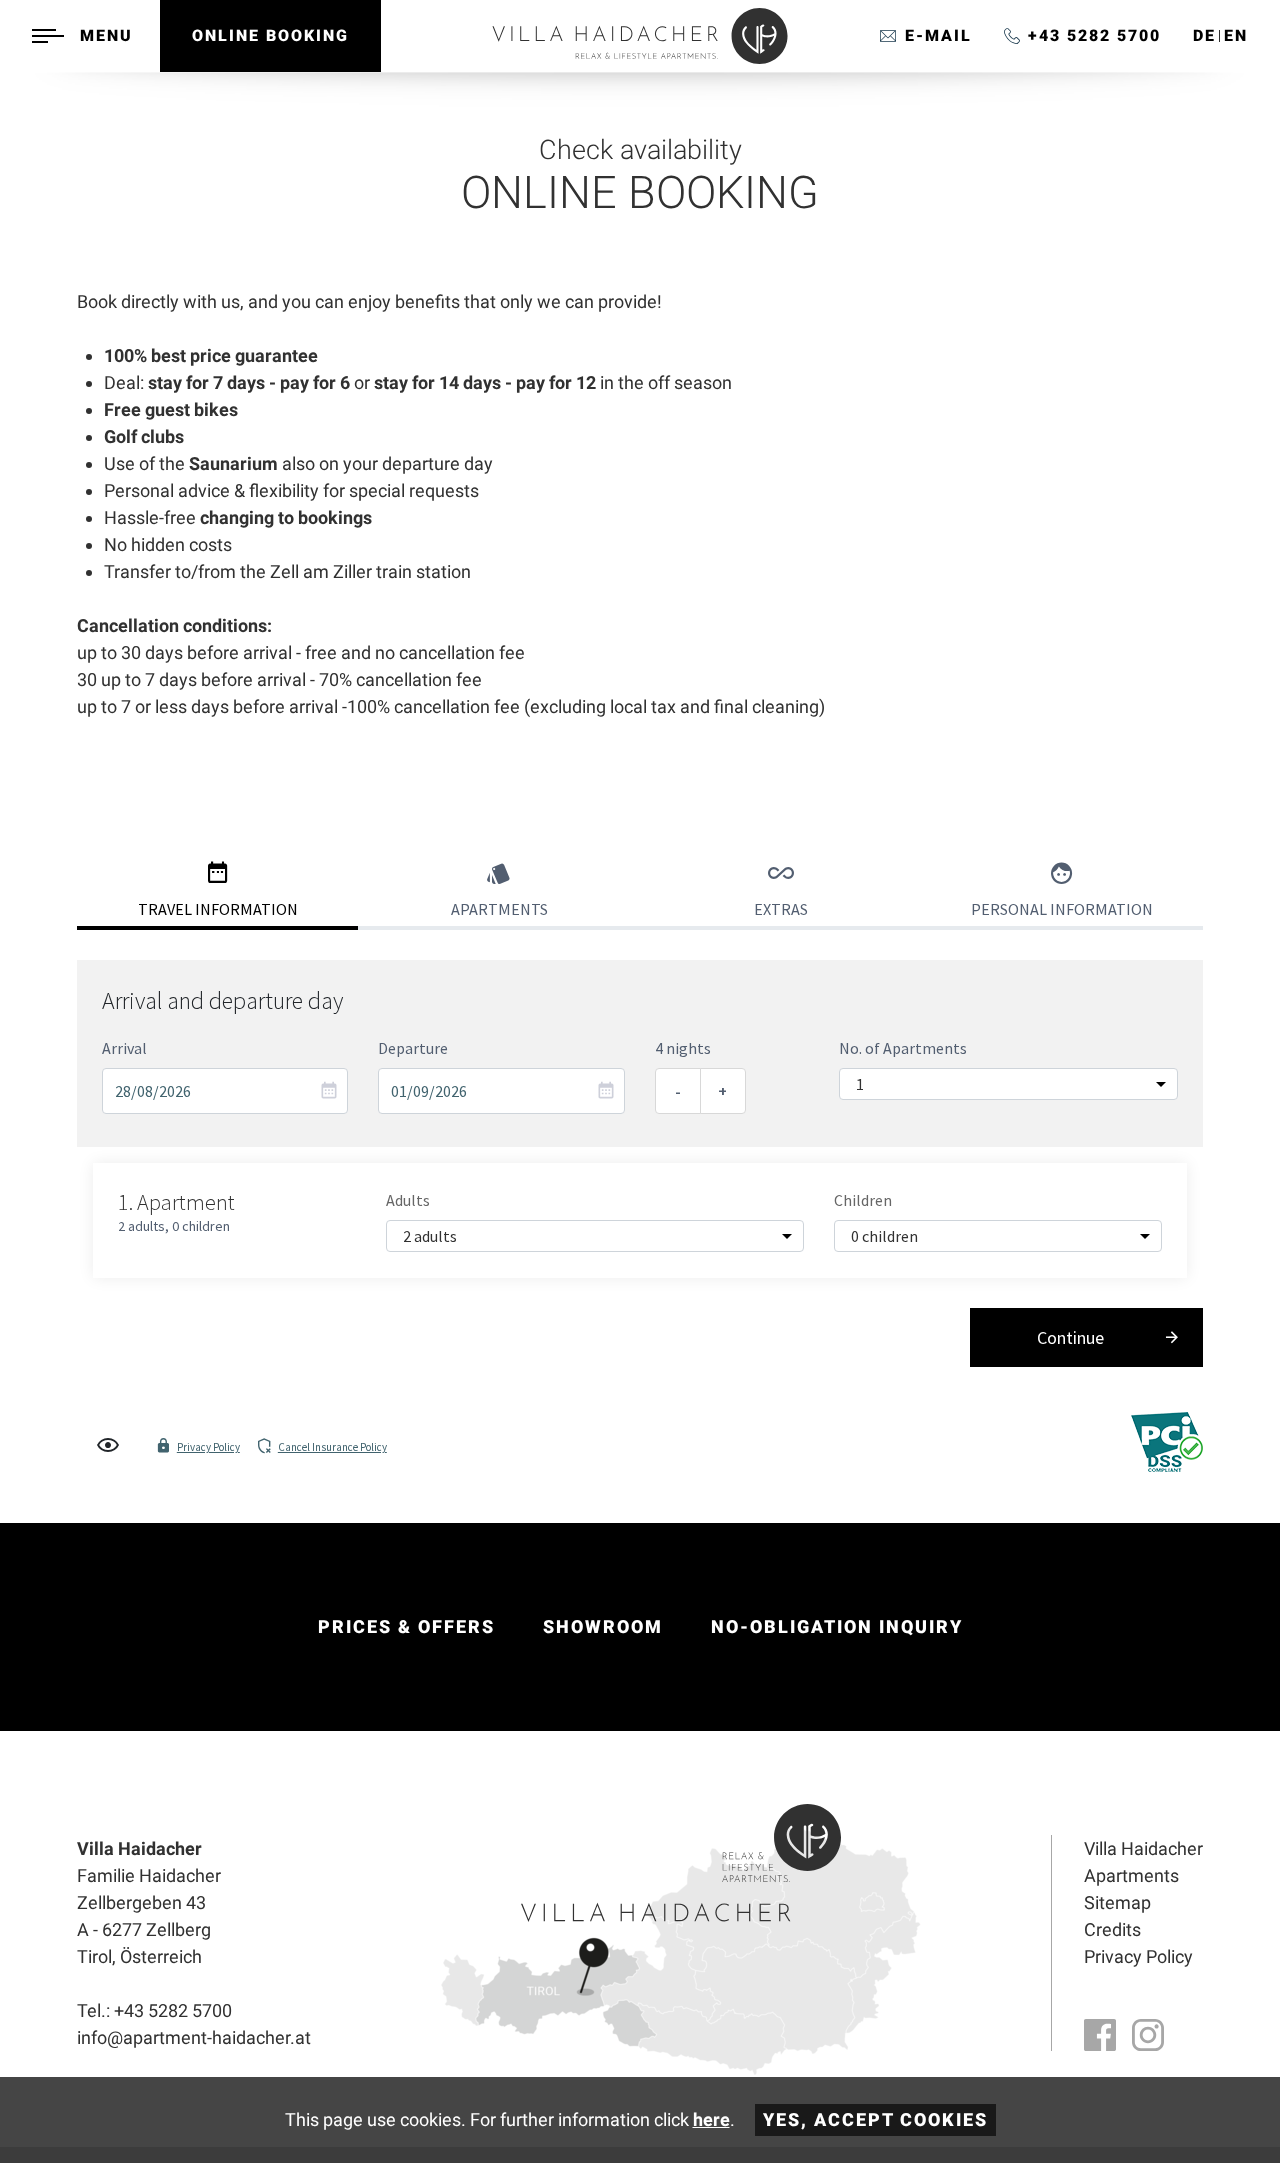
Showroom (603, 1626)
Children (863, 1200)
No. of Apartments (903, 1048)
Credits (1112, 1929)
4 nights (683, 1048)
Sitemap (1117, 1902)
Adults (408, 1200)
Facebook (1100, 2035)
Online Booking (270, 35)
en (1236, 35)
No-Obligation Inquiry (837, 1626)
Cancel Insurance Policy (332, 1447)
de (1204, 35)
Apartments (1131, 1875)
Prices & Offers (406, 1626)
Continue (1070, 1337)
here (711, 2119)
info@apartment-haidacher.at (926, 36)
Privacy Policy (208, 1447)
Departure (413, 1048)
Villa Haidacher (1143, 1848)
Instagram (1148, 2035)
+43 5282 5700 (1094, 35)
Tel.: (154, 2010)
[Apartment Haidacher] (640, 58)
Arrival (124, 1048)
